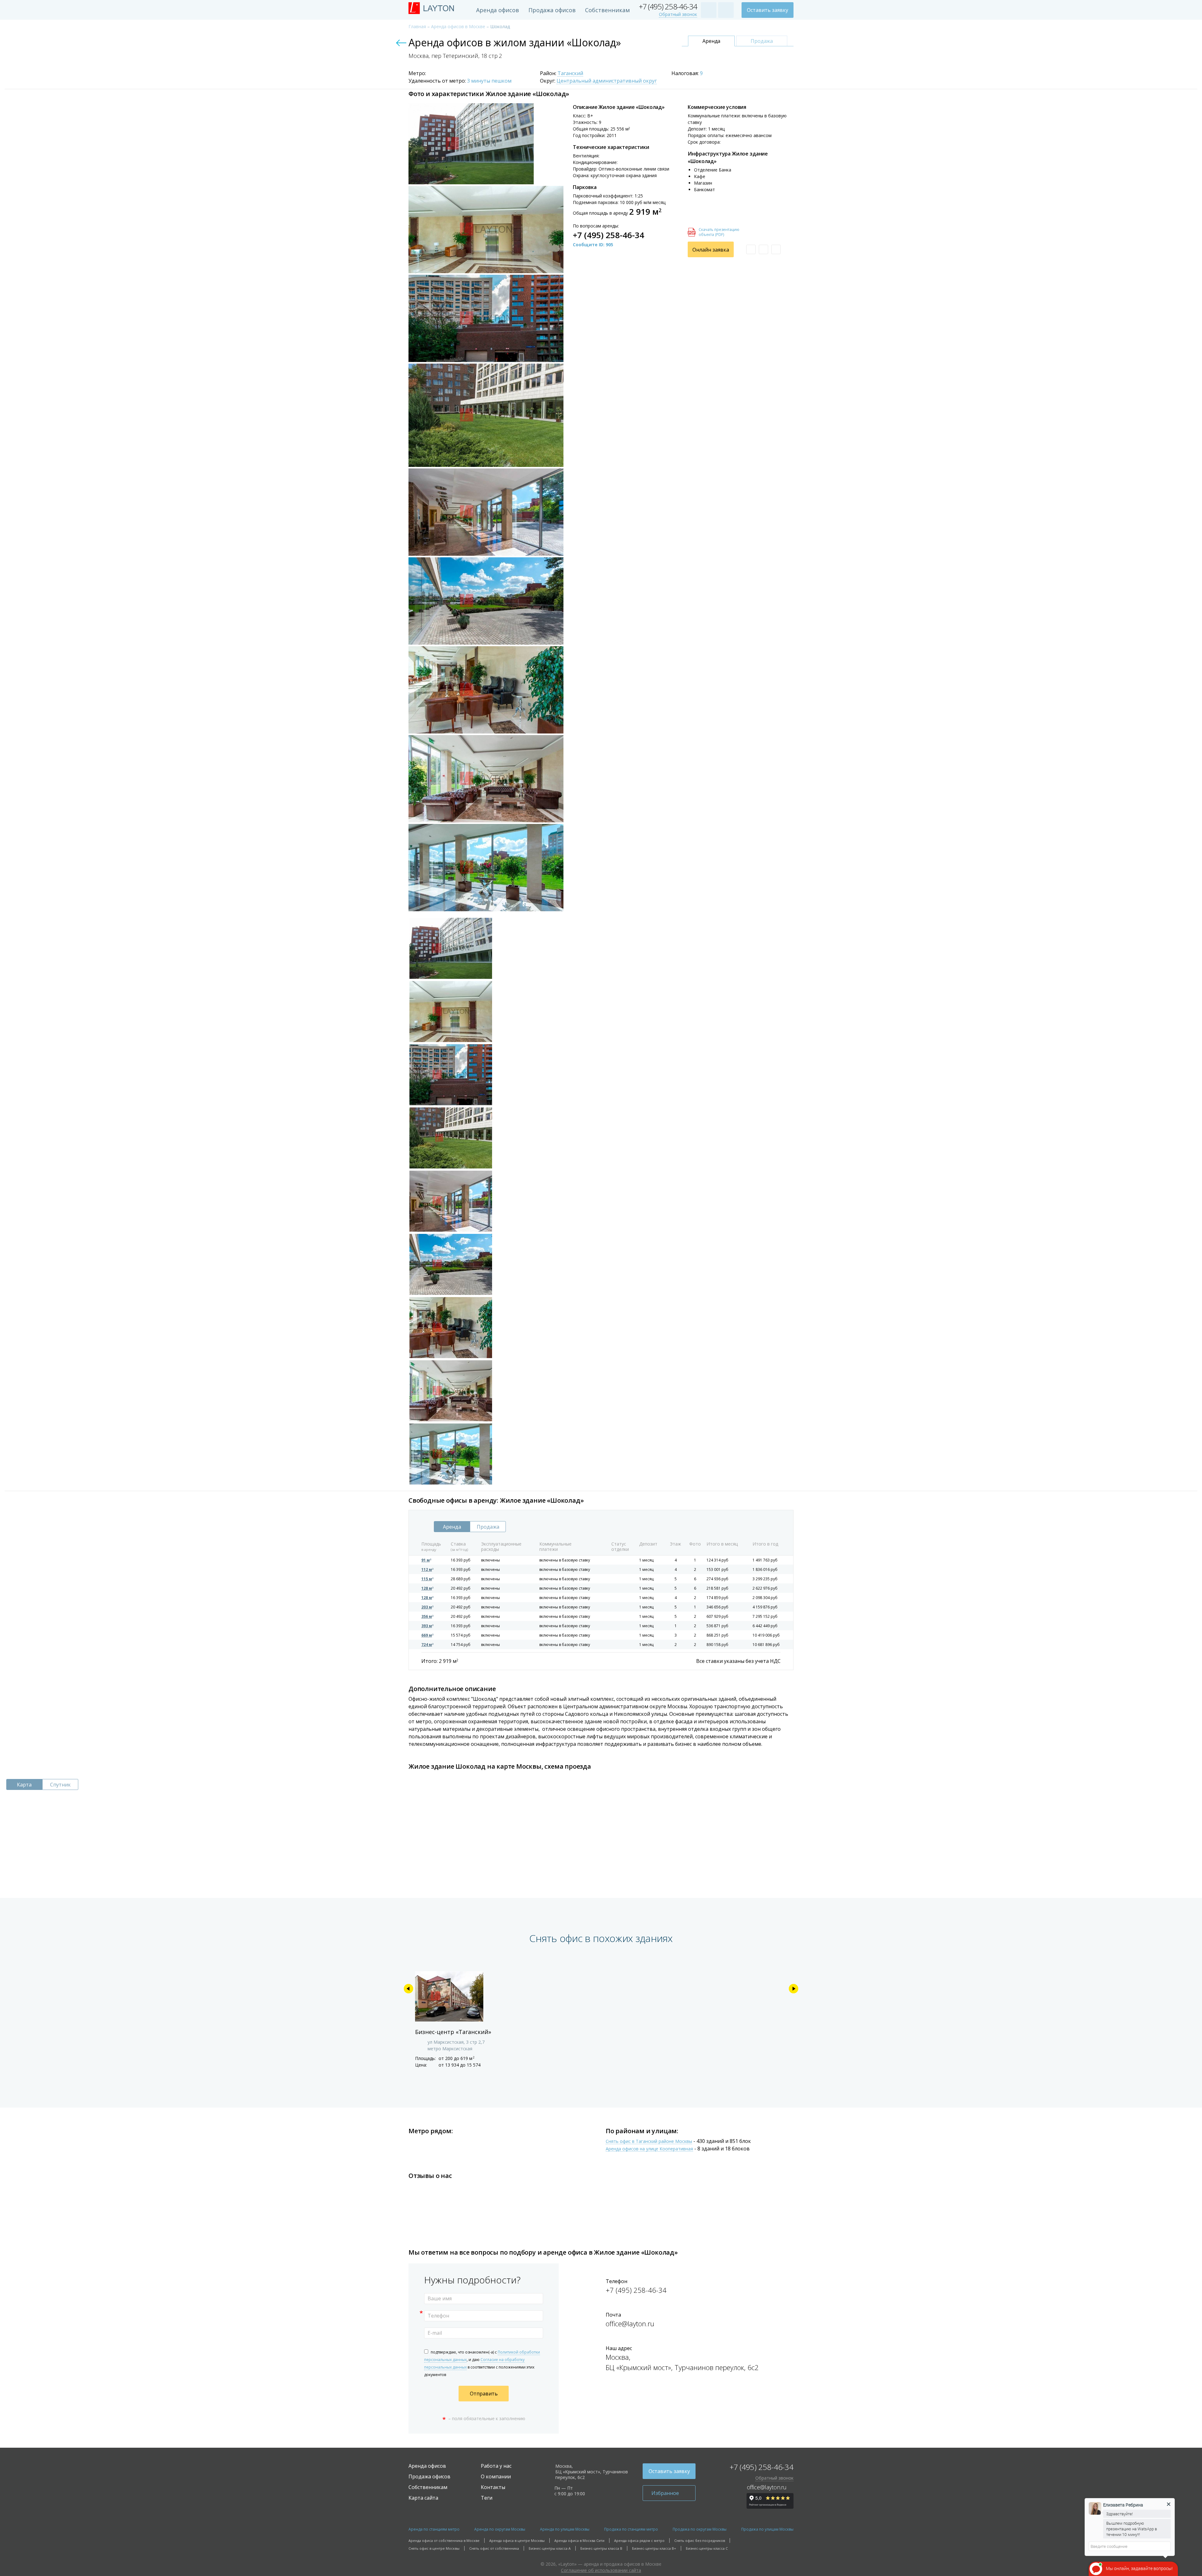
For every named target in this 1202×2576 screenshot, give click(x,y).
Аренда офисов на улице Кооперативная (649, 2149)
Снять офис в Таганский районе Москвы (649, 2142)
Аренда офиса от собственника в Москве (444, 2540)
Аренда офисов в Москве (458, 26)
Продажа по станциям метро (631, 2529)
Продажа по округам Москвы (700, 2529)
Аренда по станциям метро (434, 2529)
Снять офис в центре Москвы (434, 2548)
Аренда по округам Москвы (500, 2529)
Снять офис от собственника (494, 2548)
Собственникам (607, 10)
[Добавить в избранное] (751, 249)
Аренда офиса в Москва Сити (579, 2540)
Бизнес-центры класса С (707, 2548)
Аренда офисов (498, 10)
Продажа (762, 41)
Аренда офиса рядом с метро (639, 2540)
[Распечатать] (763, 249)
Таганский (570, 74)
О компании (496, 2476)
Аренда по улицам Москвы (565, 2529)
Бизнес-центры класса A (550, 2548)
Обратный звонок (678, 15)
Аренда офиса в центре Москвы (517, 2540)
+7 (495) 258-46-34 (668, 7)
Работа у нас (496, 2466)
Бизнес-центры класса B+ (654, 2548)
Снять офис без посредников (700, 2540)
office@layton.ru (630, 2323)
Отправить (484, 2394)
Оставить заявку (768, 10)
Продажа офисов (552, 10)
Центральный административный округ (607, 81)
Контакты (493, 2487)
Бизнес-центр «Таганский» (453, 2032)
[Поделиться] (776, 249)
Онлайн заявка (711, 250)
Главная (417, 26)
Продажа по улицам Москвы (767, 2529)
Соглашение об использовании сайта (601, 2570)
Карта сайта (423, 2498)
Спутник (60, 1785)
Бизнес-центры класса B (601, 2548)
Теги (487, 2498)
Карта (24, 1785)
